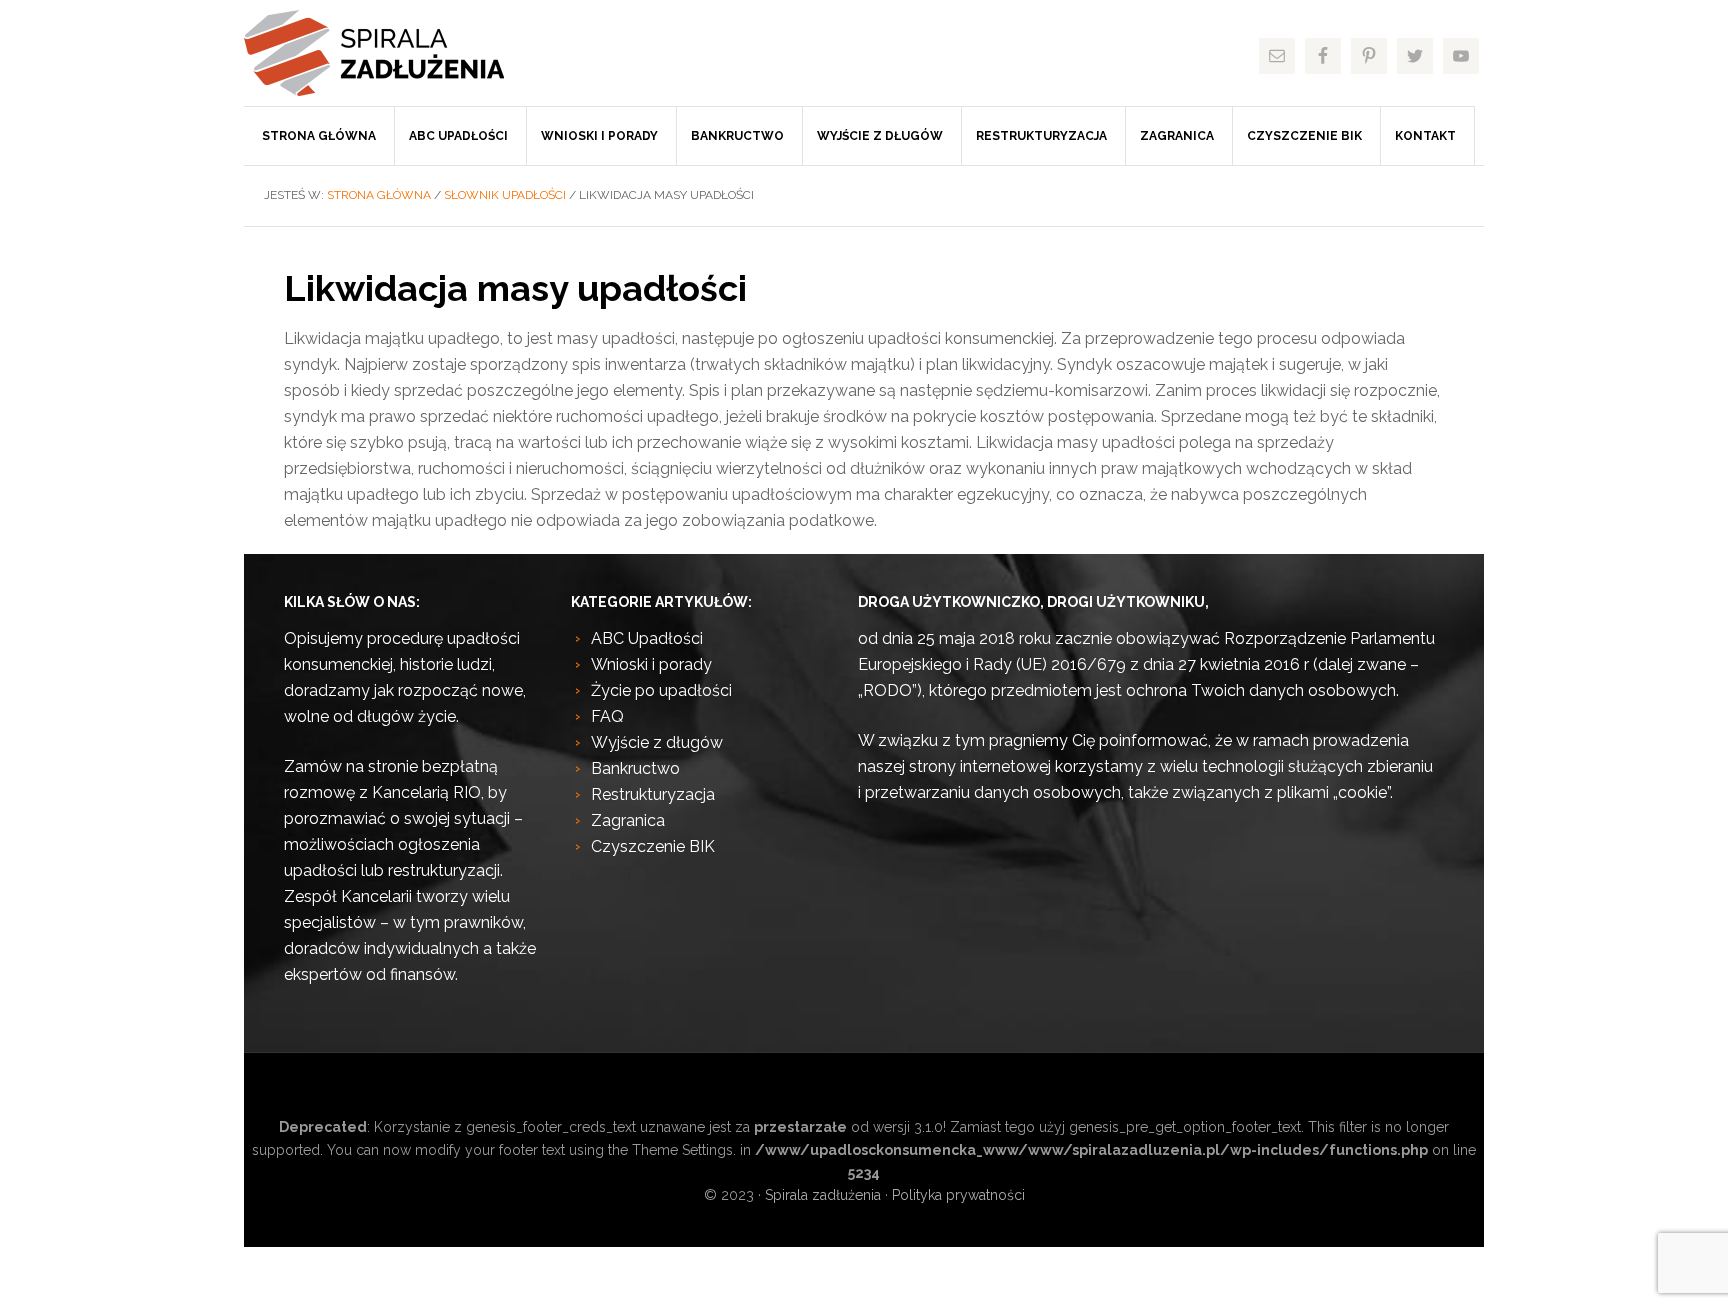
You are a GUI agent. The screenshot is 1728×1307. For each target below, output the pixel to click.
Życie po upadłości (661, 690)
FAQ (607, 716)
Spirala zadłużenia (394, 53)
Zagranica (628, 820)
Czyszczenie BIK (653, 846)
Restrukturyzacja (653, 794)
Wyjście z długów (657, 742)
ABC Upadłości (647, 638)
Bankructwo (635, 768)
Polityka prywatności (958, 1195)
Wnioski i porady (651, 664)
